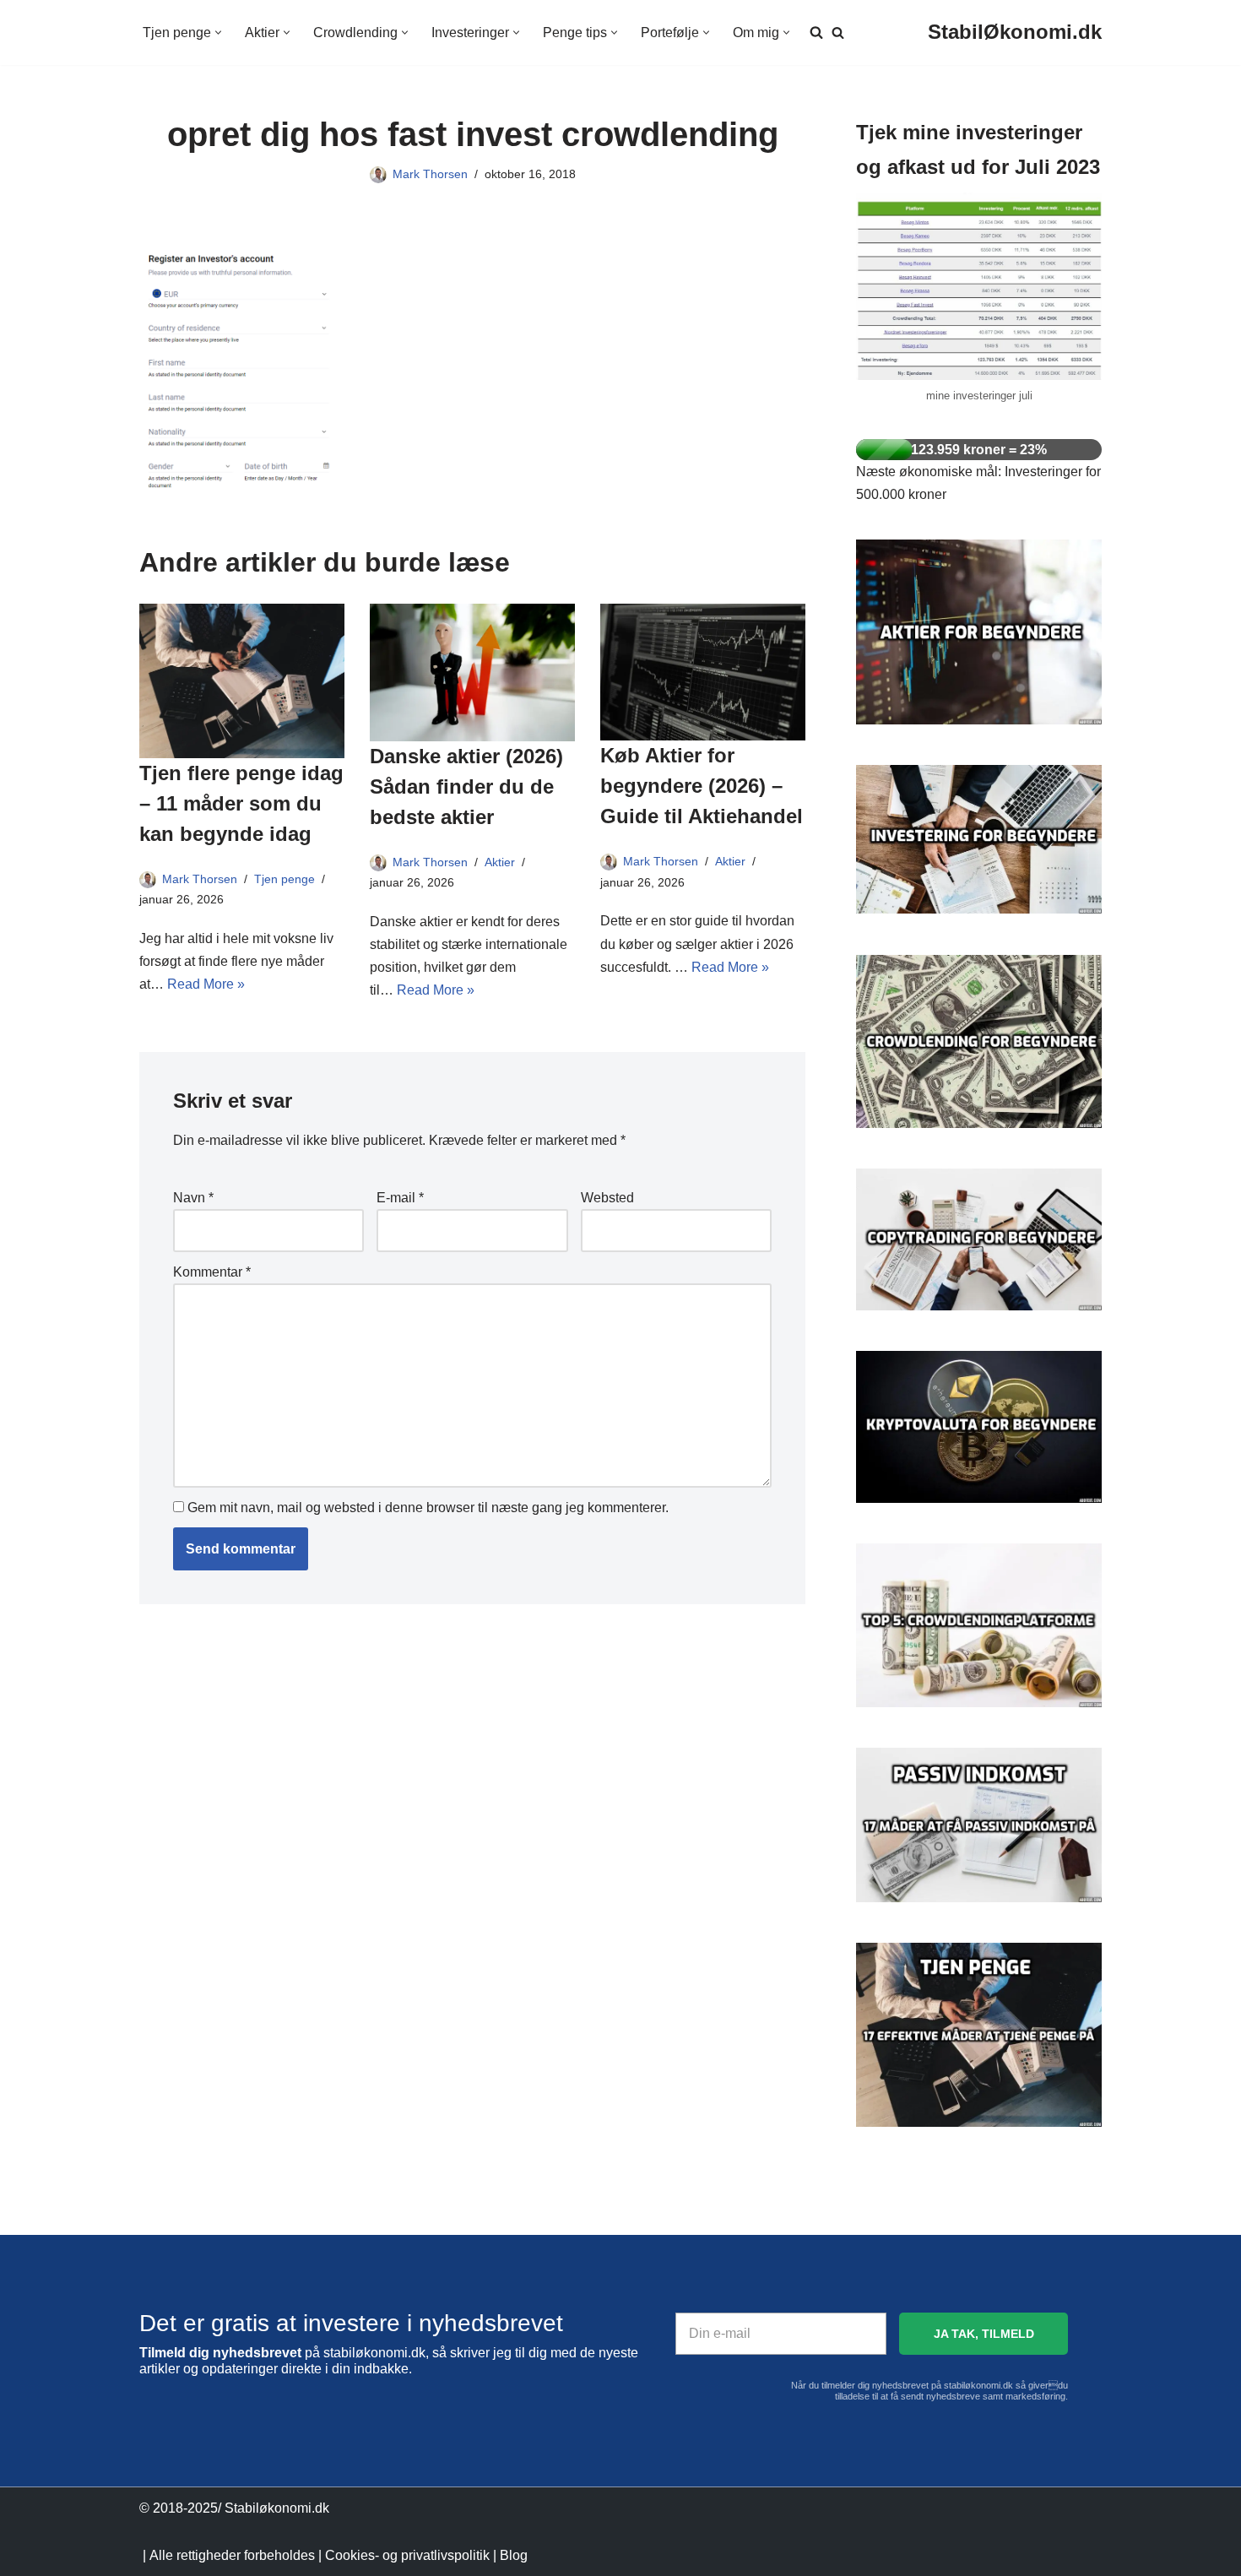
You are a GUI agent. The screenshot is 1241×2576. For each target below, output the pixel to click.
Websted (607, 1198)
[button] (218, 33)
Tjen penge (285, 879)
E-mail (400, 1198)
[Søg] (838, 33)
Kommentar (212, 1272)
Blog (514, 2555)
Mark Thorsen (430, 174)
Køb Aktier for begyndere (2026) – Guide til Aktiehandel (702, 786)
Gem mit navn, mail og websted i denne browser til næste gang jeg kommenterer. (428, 1508)
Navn (193, 1198)
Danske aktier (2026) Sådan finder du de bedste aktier (466, 786)
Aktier (500, 862)
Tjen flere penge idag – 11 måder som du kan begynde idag (241, 803)
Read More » (206, 984)
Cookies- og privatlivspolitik (407, 2555)
